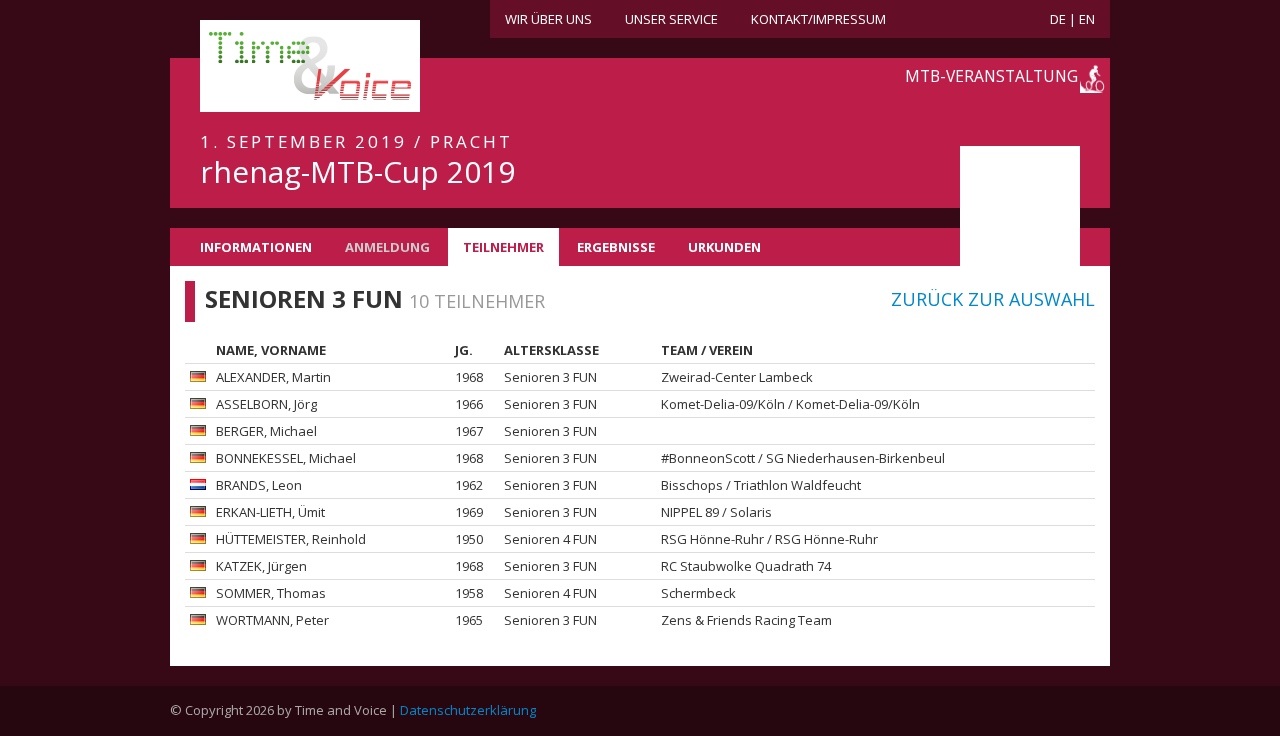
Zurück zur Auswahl (993, 299)
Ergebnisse (616, 247)
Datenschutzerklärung (468, 710)
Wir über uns (548, 19)
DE (1058, 19)
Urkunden (724, 247)
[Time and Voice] (280, 67)
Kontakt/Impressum (818, 19)
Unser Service (671, 19)
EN (1087, 19)
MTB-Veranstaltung (991, 76)
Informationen (256, 247)
